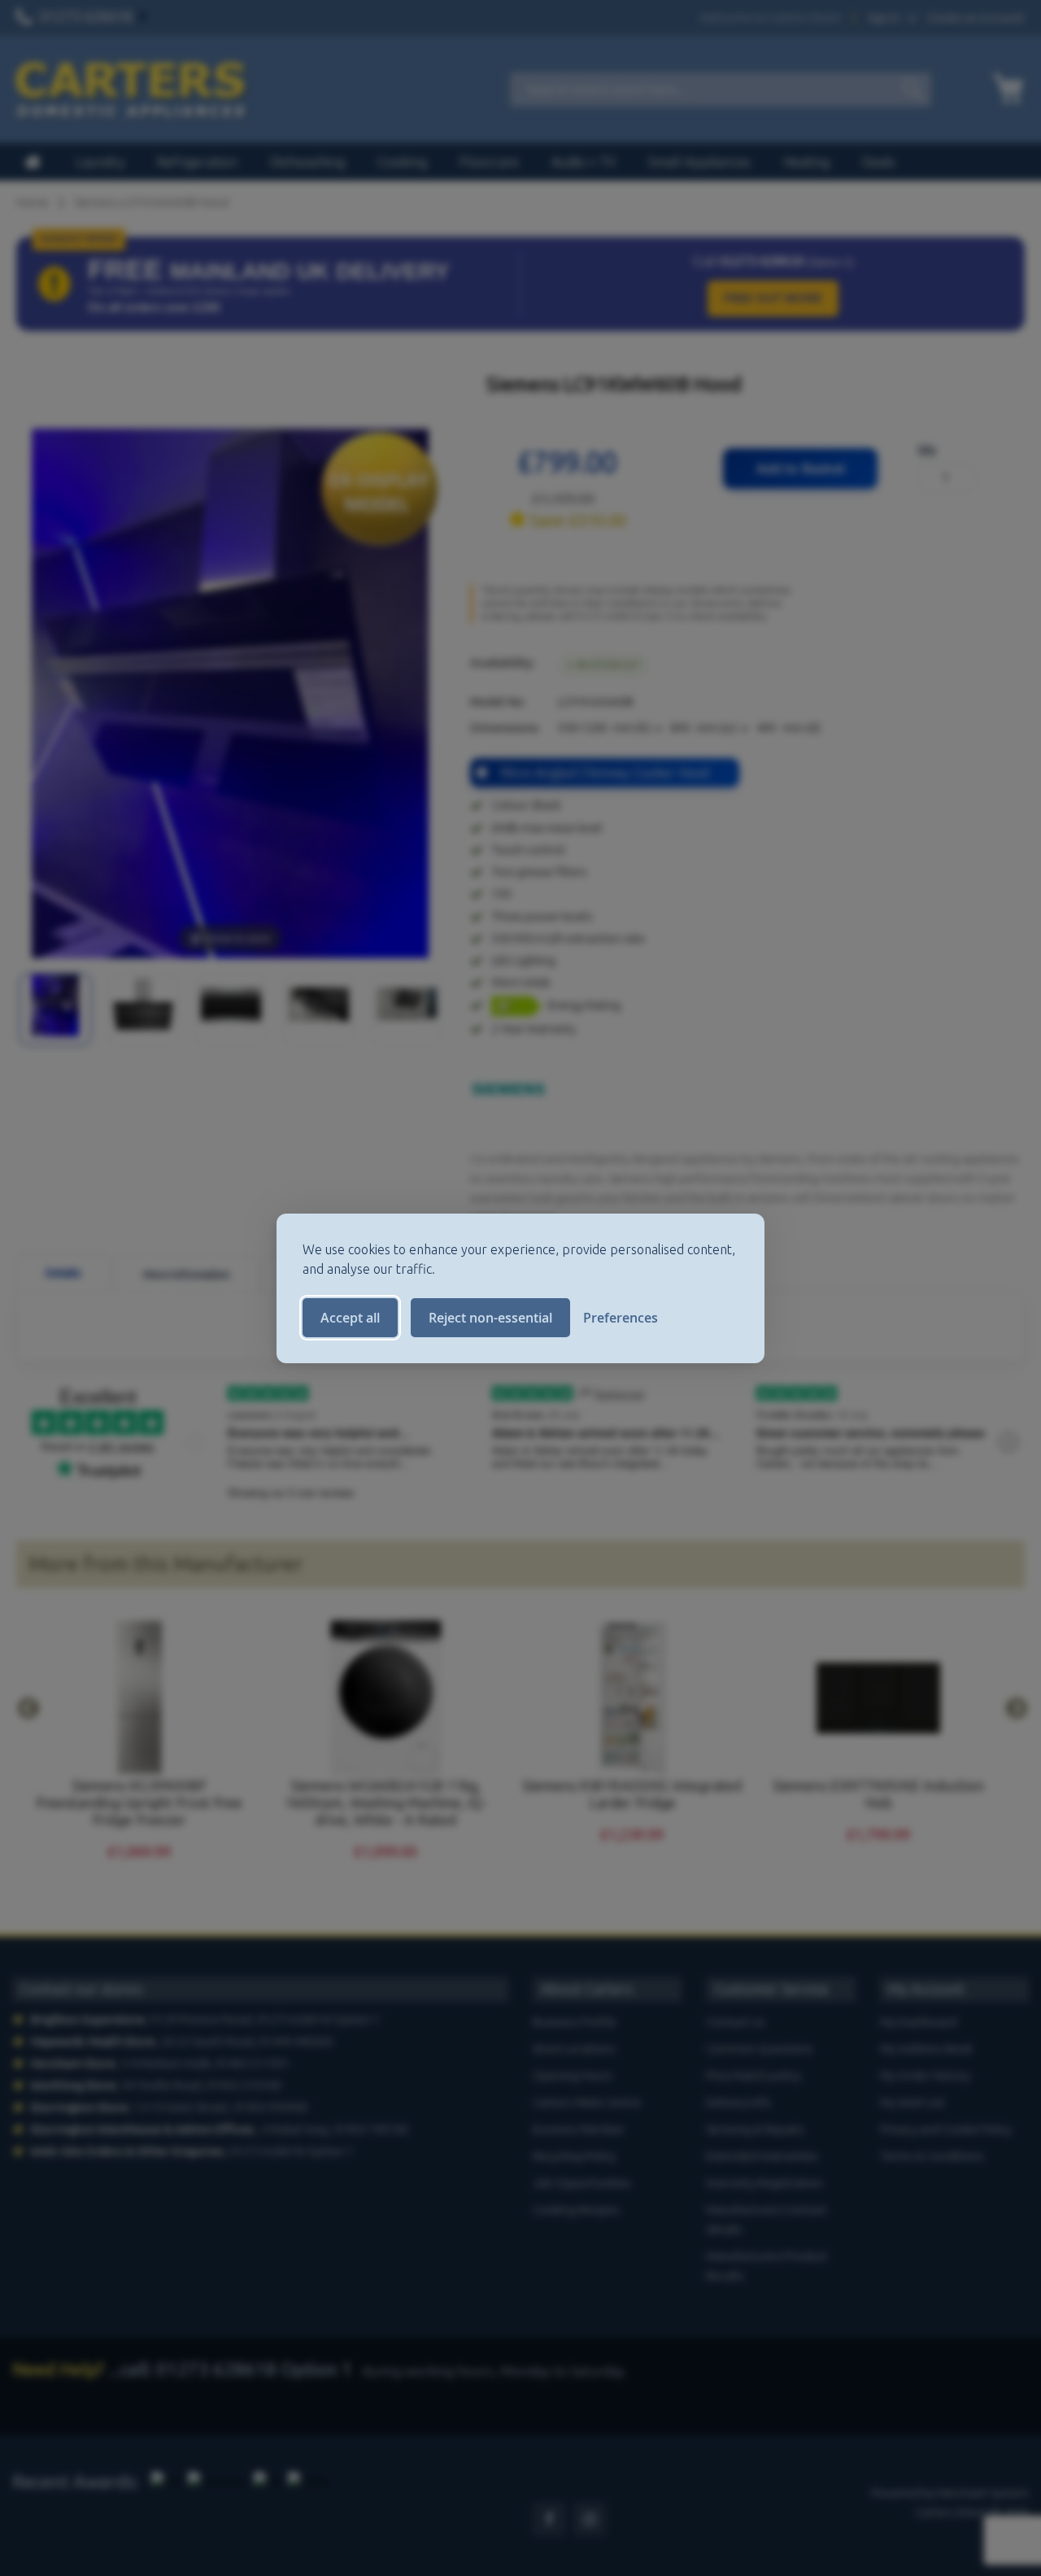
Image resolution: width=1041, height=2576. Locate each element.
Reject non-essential (490, 1318)
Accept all (350, 1318)
